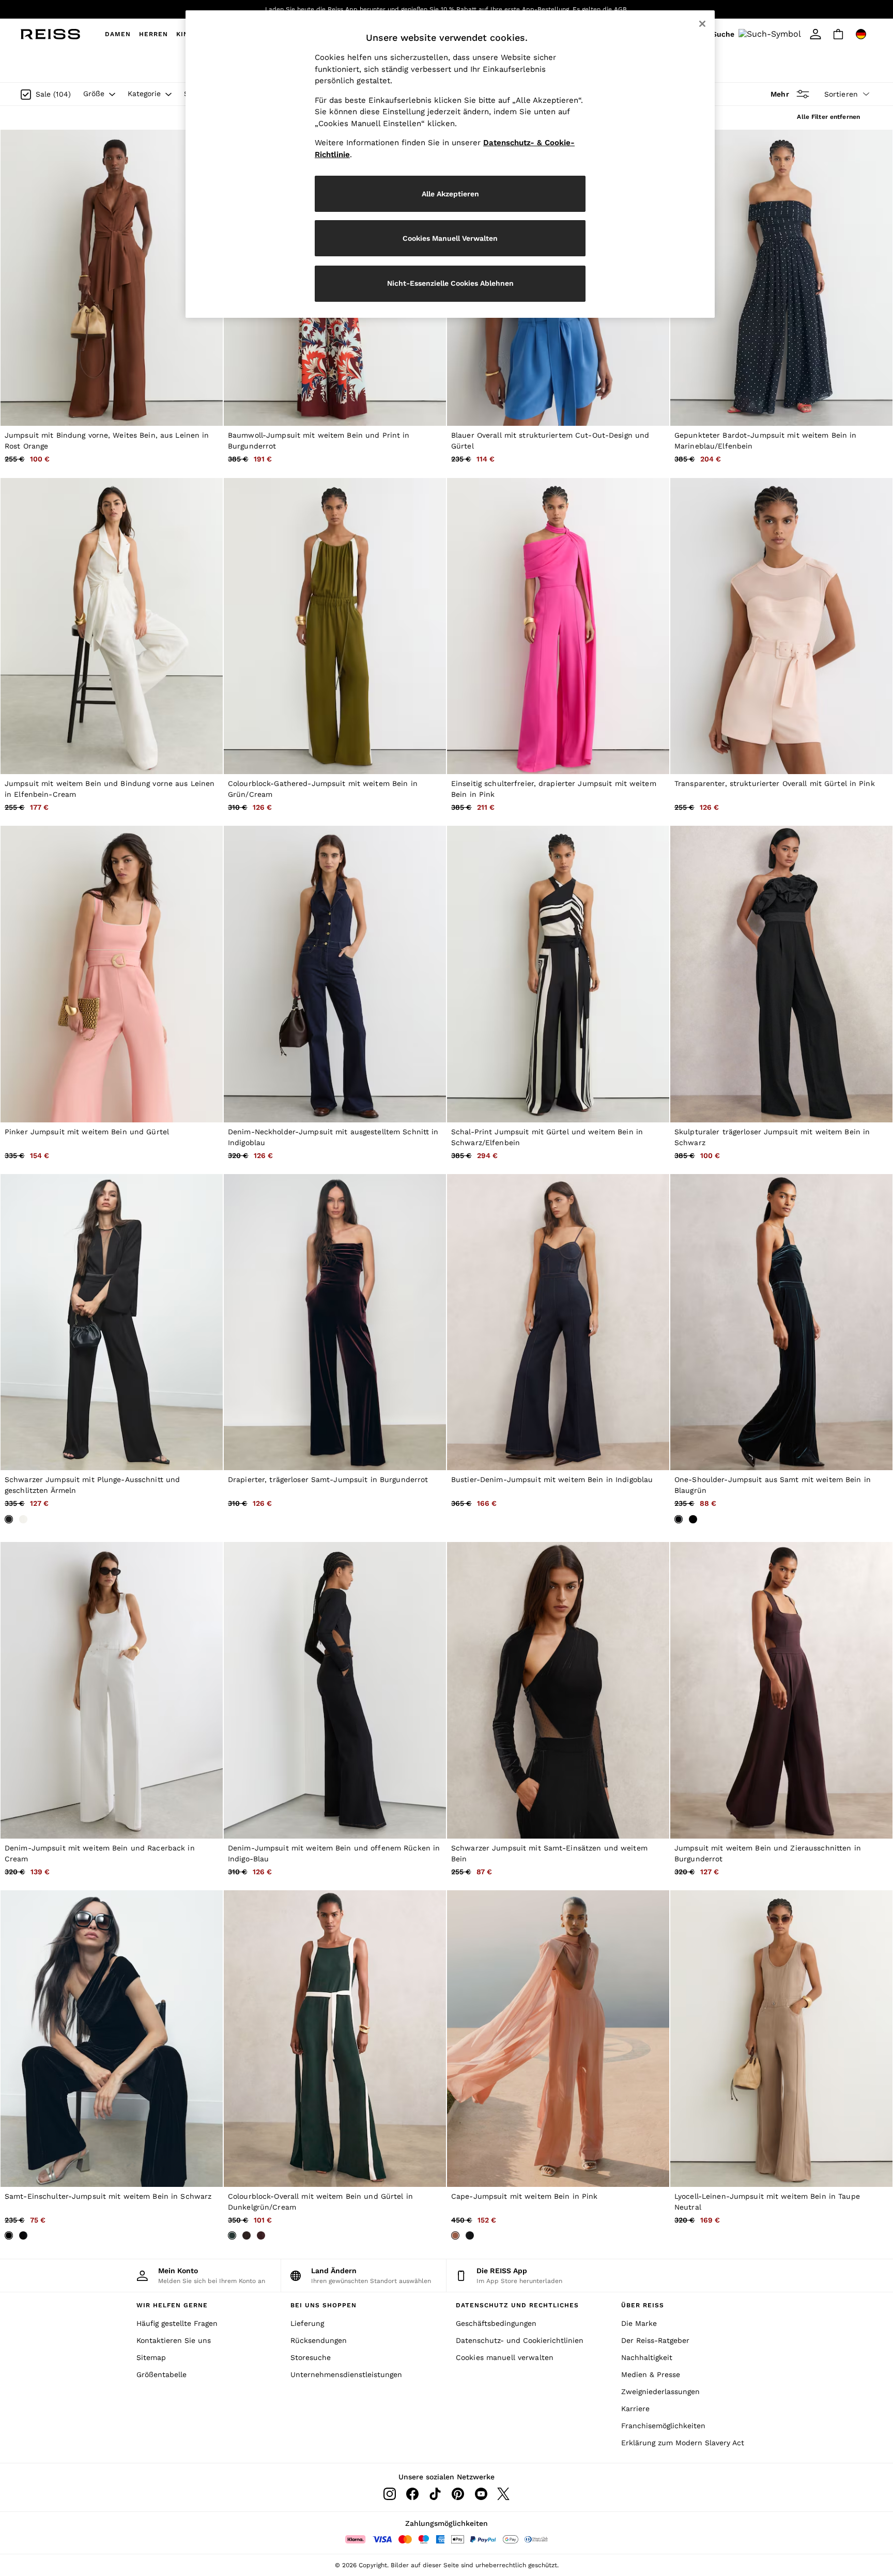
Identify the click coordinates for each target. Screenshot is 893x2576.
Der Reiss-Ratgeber (655, 2340)
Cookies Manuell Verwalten (450, 238)
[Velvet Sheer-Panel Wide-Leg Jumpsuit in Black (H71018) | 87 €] (558, 1690)
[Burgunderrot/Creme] (261, 2235)
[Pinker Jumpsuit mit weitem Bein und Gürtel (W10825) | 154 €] (112, 974)
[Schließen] (702, 24)
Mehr (780, 94)
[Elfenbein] (23, 1519)
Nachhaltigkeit (647, 2357)
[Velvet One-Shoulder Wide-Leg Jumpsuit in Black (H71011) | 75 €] (112, 2038)
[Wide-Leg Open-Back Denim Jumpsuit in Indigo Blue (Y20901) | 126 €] (335, 1690)
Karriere (635, 2409)
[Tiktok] (435, 2494)
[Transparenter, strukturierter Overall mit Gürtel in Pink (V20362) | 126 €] (781, 626)
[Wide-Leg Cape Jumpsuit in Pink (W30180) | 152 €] (558, 2038)
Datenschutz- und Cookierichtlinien (520, 2340)
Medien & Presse (651, 2374)
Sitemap (151, 2357)
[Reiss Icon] (50, 34)
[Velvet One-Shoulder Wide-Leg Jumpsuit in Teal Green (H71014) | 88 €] (781, 1322)
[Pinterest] (458, 2494)
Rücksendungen (319, 2340)
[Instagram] (390, 2494)
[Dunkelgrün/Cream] (232, 2235)
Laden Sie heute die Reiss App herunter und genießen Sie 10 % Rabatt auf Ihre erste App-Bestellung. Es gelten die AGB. (447, 9)
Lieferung (307, 2323)
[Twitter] (503, 2494)
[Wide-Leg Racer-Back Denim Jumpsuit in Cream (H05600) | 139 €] (112, 1690)
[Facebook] (412, 2494)
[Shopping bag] (838, 34)
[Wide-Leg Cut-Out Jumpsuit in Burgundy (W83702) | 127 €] (781, 1690)
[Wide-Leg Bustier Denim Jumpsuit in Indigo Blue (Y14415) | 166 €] (558, 1322)
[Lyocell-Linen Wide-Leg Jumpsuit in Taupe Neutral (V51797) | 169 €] (781, 2038)
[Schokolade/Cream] (247, 2235)
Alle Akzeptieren (450, 194)
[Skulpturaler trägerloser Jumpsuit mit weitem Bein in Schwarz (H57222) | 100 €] (781, 974)
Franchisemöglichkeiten (663, 2426)
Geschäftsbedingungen (496, 2323)
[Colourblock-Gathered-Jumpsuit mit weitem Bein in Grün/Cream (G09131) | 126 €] (335, 626)
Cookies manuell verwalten (505, 2357)
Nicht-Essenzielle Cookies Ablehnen (450, 283)
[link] (758, 34)
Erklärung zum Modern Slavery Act (683, 2443)
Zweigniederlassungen (660, 2392)
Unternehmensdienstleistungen (346, 2374)
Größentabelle (161, 2374)
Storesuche (311, 2357)
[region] (450, 164)
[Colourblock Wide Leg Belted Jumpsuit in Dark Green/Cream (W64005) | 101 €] (335, 2038)
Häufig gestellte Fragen (177, 2323)
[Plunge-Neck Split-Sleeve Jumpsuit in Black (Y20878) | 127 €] (112, 1322)
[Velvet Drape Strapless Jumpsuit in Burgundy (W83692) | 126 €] (335, 1322)
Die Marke (639, 2323)
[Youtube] (481, 2494)
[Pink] (455, 2235)
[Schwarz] (9, 1519)
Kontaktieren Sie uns (174, 2340)
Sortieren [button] (841, 94)
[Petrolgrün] (679, 1519)
